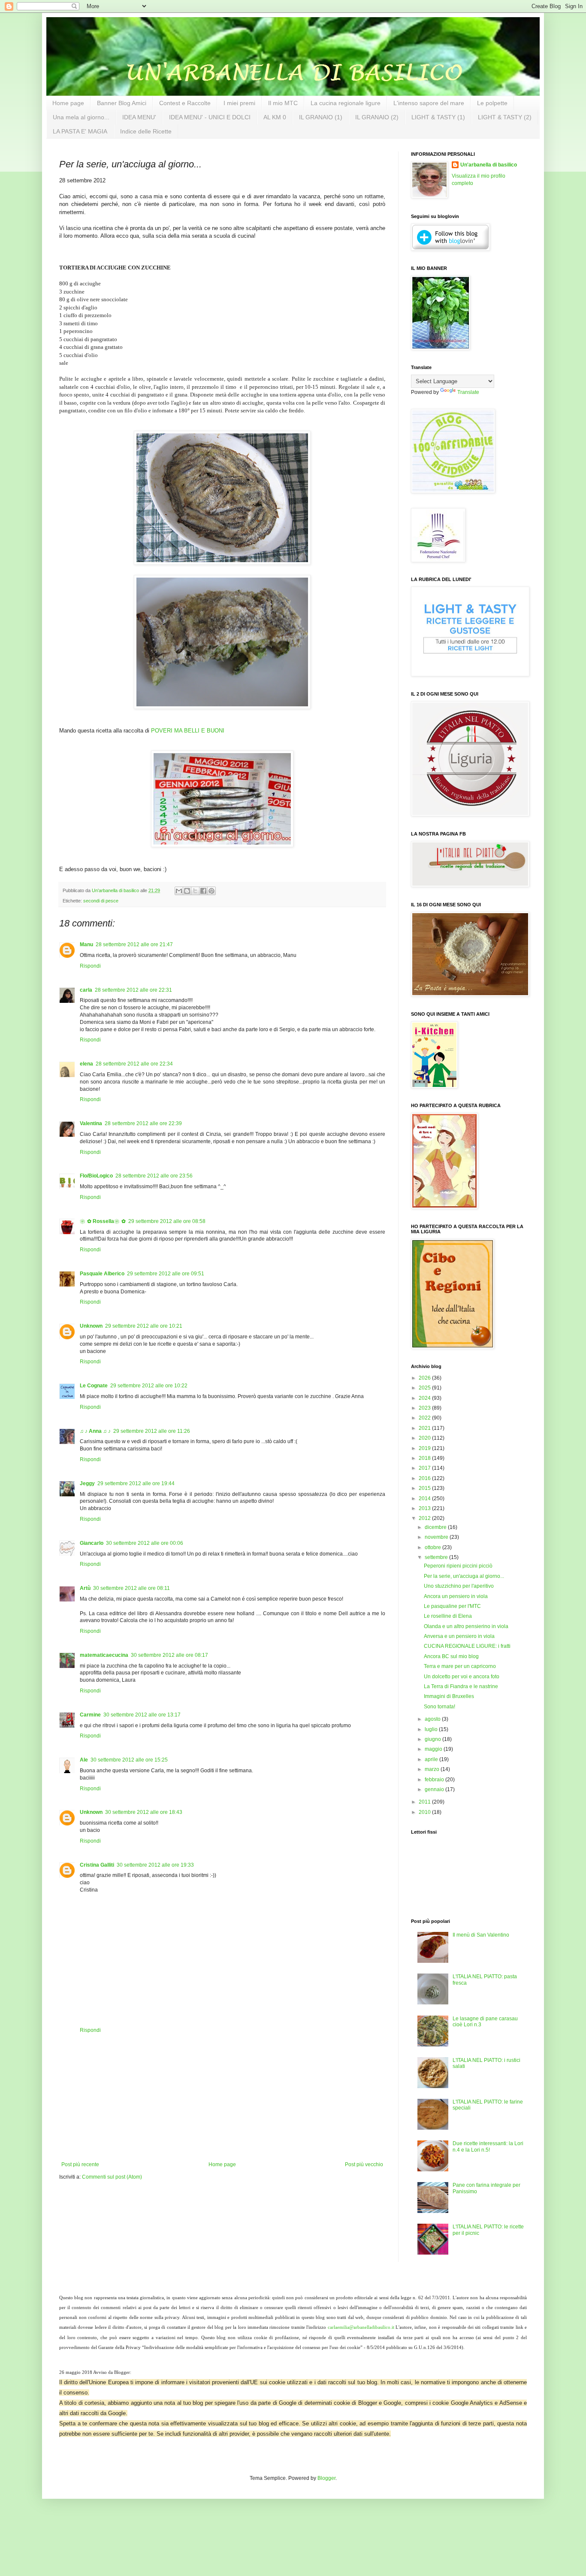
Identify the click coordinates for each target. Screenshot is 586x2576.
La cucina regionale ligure (346, 103)
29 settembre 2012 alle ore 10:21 (144, 1326)
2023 (425, 1408)
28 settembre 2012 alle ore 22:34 (134, 1064)
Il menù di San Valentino (481, 1935)
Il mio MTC (283, 103)
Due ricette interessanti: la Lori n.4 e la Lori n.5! (488, 2146)
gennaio (435, 1789)
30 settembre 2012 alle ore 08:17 (169, 1655)
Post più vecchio (364, 2164)
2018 (425, 1458)
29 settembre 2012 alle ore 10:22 (149, 1386)
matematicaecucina (104, 1655)
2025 (425, 1388)
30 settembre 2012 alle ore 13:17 (142, 1715)
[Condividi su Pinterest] (211, 891)
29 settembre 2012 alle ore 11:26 (152, 1431)
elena (86, 1064)
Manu (86, 944)
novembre (437, 1537)
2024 (425, 1398)
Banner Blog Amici (122, 103)
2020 (425, 1438)
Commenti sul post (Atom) (112, 2177)
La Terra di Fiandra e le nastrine (461, 1686)
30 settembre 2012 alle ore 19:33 (155, 1865)
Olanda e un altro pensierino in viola (466, 1626)
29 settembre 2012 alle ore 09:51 (166, 1274)
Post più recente (80, 2164)
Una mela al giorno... (81, 117)
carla (86, 990)
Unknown (91, 1326)
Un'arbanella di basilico (489, 165)
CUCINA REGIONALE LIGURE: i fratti (467, 1646)
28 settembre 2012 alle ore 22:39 (143, 1123)
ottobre (433, 1547)
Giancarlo (92, 1543)
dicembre (436, 1527)
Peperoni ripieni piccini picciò (458, 1566)
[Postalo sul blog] (187, 891)
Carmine (90, 1715)
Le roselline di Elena (448, 1616)
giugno (433, 1739)
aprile (432, 1759)
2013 (425, 1508)
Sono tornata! (439, 1707)
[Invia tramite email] (179, 891)
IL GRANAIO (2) (377, 117)
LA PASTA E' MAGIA (80, 131)
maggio (434, 1749)
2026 (425, 1378)
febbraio (435, 1780)
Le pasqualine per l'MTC (452, 1606)
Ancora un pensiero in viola (456, 1596)
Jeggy (87, 1483)
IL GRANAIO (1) (321, 117)
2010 (425, 1812)
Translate (468, 392)
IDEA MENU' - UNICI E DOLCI (210, 117)
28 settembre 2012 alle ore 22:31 (133, 990)
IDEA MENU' (139, 117)
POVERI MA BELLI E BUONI (188, 731)
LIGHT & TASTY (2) (505, 117)
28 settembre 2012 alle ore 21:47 (134, 944)
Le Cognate (94, 1386)
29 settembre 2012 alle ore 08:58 (167, 1221)
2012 (425, 1518)
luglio (432, 1729)
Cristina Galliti (97, 1865)
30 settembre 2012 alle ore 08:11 (131, 1588)
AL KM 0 (275, 117)
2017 (425, 1468)
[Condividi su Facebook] (203, 891)
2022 (425, 1418)
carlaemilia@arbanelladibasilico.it (361, 2327)
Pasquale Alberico (102, 1274)
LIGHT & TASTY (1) (438, 117)
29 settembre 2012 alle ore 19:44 (136, 1483)
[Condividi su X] (195, 891)
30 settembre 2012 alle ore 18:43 (144, 1812)
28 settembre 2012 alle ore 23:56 (154, 1176)
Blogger (326, 2478)
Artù (85, 1588)
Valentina (91, 1123)
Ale (84, 1760)
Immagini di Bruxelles (449, 1696)
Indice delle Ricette (146, 131)
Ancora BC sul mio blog (451, 1656)
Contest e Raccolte (185, 103)
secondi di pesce (101, 901)
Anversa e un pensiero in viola (459, 1636)
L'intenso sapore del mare (429, 103)
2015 (425, 1488)
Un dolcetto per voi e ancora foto (462, 1677)
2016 (425, 1478)
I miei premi (239, 103)
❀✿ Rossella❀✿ (103, 1221)
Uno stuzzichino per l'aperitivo (459, 1586)
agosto (433, 1719)
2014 (425, 1498)
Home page (68, 103)
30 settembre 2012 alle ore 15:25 (129, 1760)
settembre (437, 1557)
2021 (425, 1428)
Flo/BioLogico (96, 1176)
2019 (425, 1448)
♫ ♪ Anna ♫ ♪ (95, 1431)
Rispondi (90, 966)
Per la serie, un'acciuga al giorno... (464, 1576)
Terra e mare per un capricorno (460, 1666)
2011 (425, 1802)
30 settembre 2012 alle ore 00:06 (145, 1543)
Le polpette (492, 103)
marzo (433, 1769)
